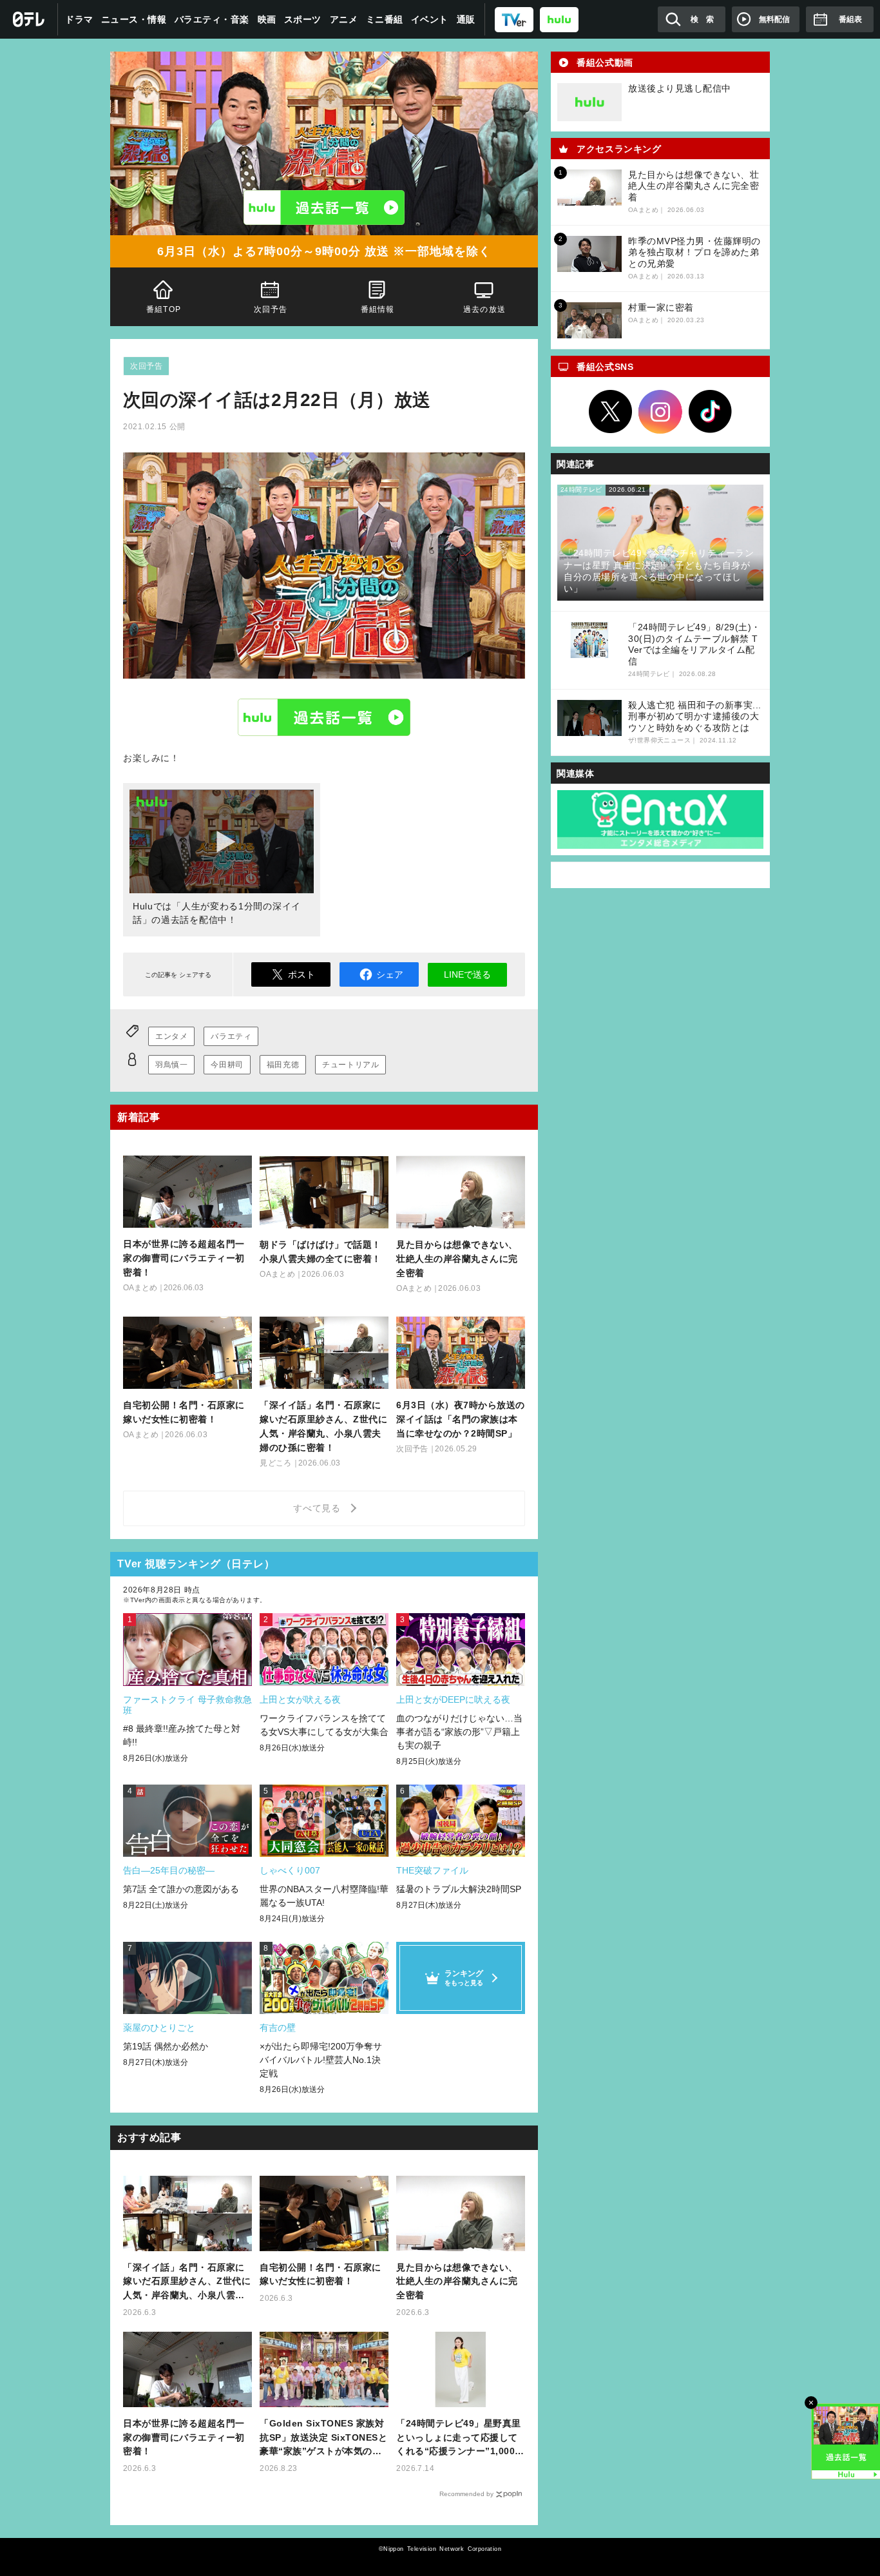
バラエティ (231, 1036)
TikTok (711, 412)
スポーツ (303, 19)
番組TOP (164, 309)
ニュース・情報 (134, 19)
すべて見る (319, 1508)
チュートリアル (350, 1065)
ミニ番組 (385, 19)
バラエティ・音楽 (212, 19)
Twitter (611, 412)
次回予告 (271, 309)
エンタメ (171, 1036)
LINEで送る (467, 974)
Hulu (324, 717)
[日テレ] (29, 19)
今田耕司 (227, 1065)
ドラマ (79, 19)
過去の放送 (484, 309)
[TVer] (514, 19)
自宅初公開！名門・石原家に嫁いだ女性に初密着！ (320, 2274)
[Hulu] (324, 208)
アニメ (344, 19)
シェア (390, 974)
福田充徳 (283, 1065)
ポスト (301, 974)
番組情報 (378, 309)
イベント (430, 19)
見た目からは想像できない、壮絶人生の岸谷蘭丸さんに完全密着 (457, 2281)
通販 (466, 19)
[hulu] (559, 19)
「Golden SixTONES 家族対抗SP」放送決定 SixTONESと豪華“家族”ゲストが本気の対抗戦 (323, 2438)
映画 (267, 19)
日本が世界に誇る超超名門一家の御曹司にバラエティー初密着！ (184, 2437)
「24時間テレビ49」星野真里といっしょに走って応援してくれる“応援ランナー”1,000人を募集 (460, 2438)
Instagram (660, 412)
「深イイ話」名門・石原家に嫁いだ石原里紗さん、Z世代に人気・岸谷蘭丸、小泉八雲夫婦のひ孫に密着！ (187, 2282)
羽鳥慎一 (171, 1065)
